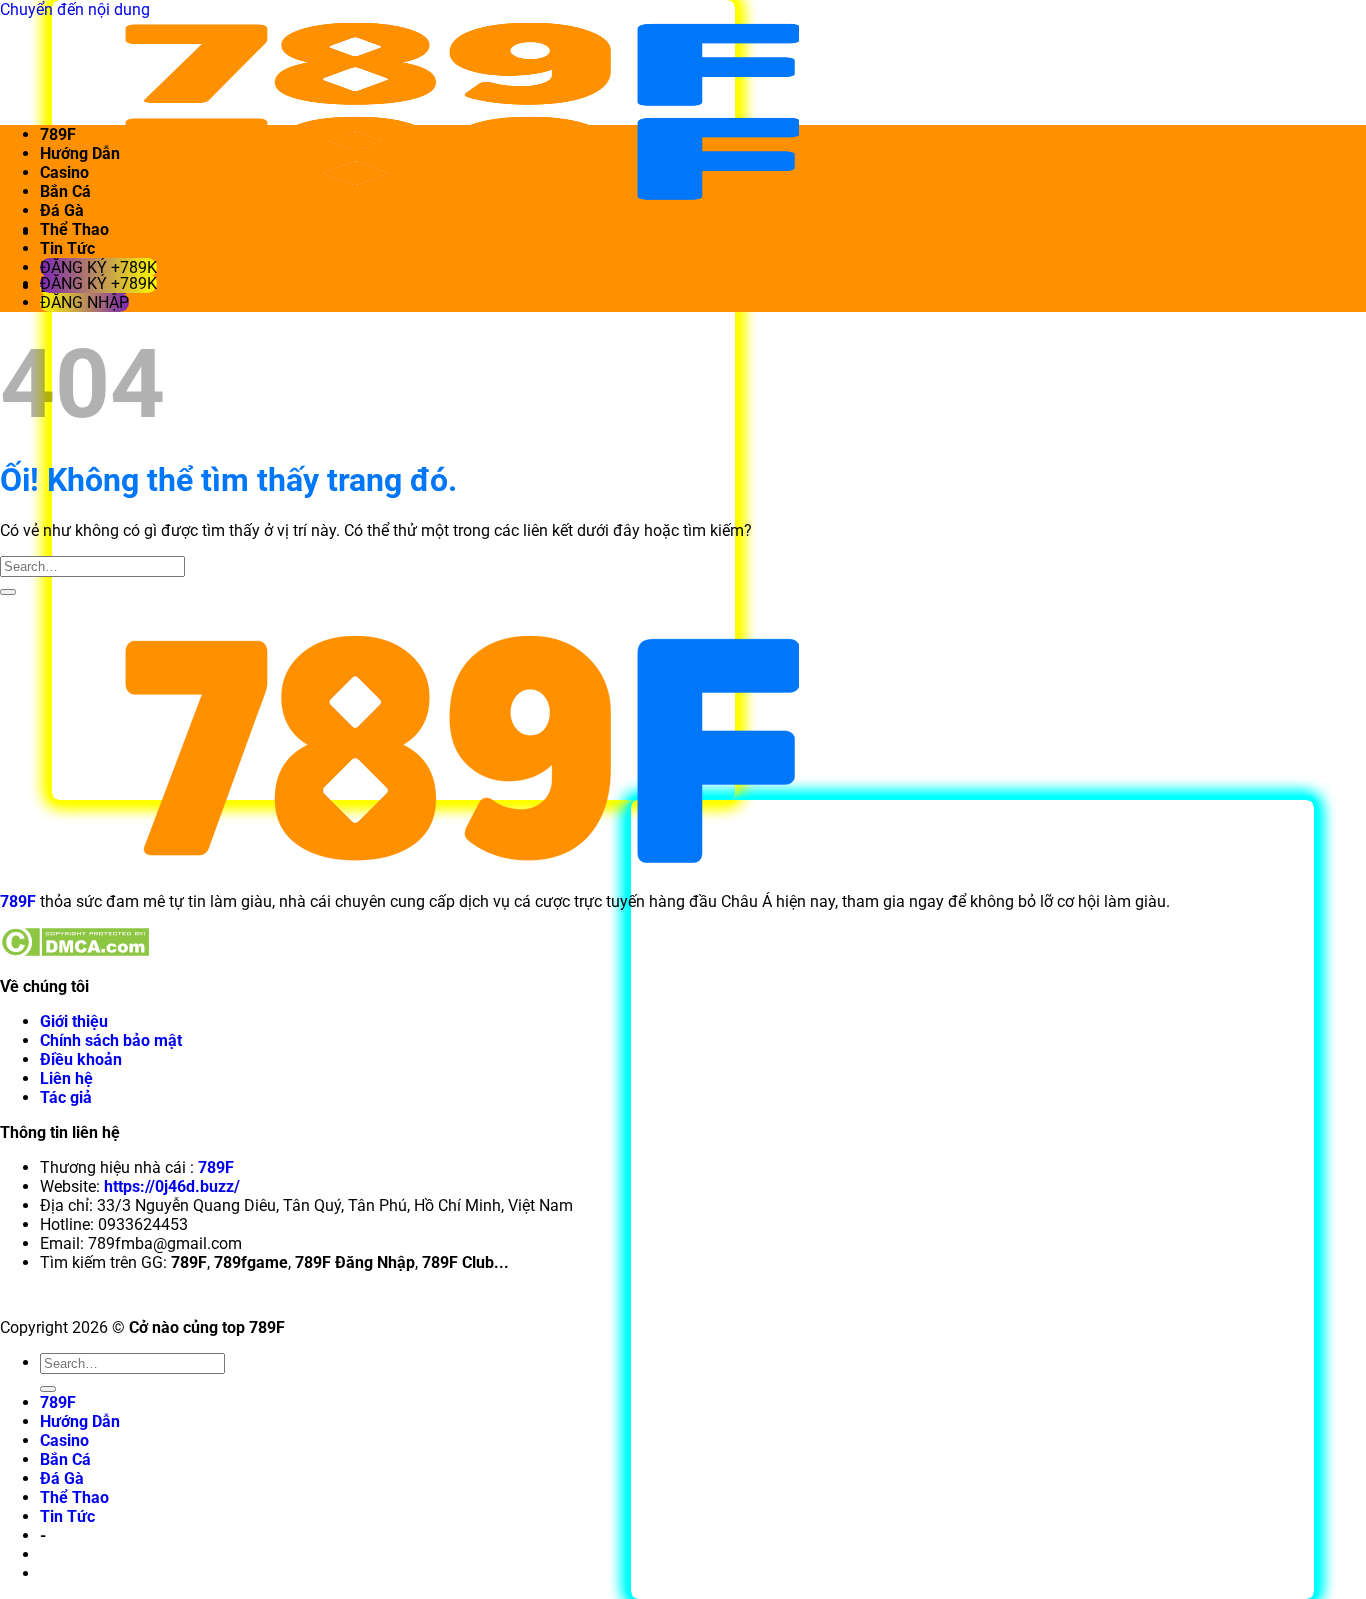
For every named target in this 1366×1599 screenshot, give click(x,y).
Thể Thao (74, 229)
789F (58, 134)
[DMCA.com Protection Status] (74, 951)
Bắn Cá (65, 191)
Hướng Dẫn (80, 153)
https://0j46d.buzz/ (172, 1186)
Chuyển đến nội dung (75, 9)
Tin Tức (67, 248)
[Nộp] (8, 592)
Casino (64, 172)
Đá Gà (62, 210)
